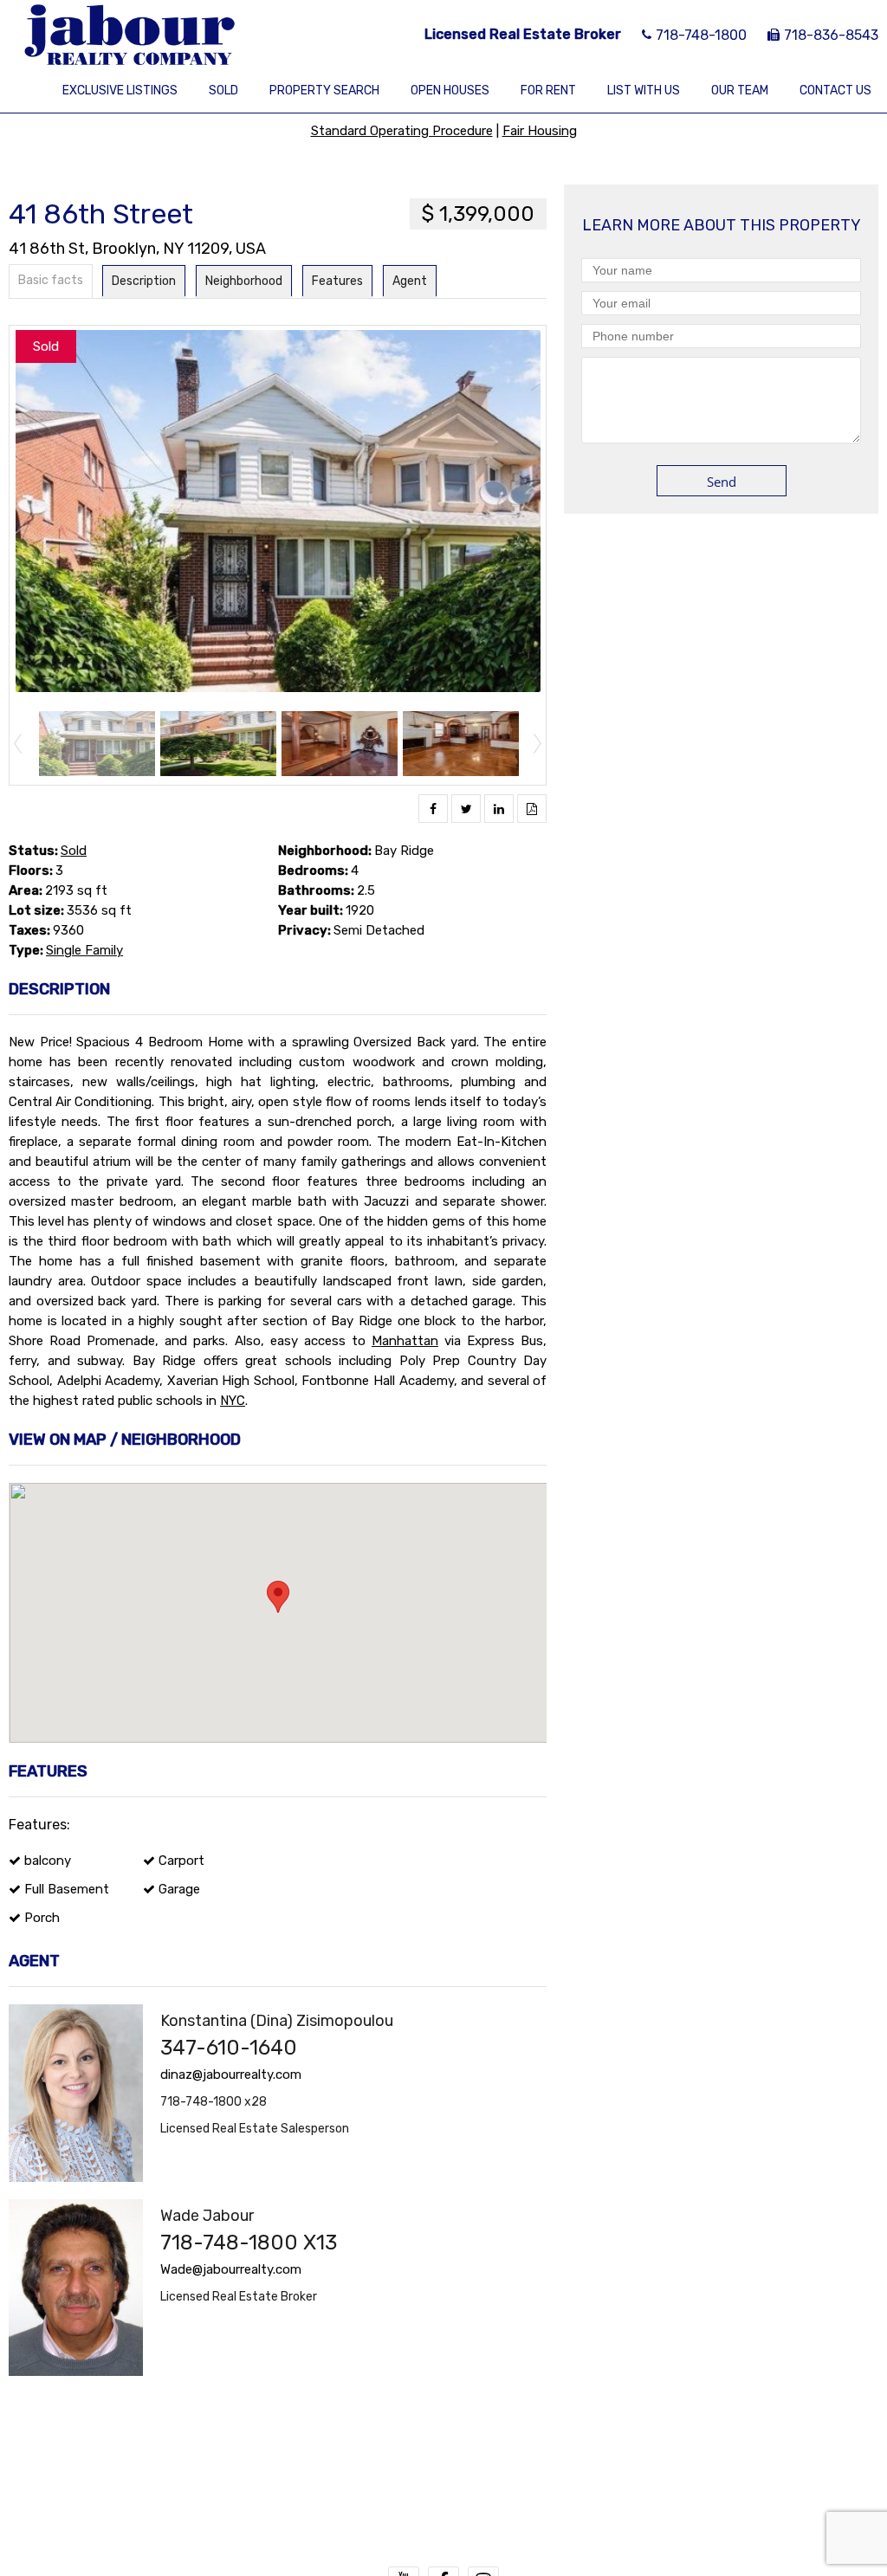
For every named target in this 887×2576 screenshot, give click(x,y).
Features (337, 281)
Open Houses (450, 91)
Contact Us (835, 91)
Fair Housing (540, 131)
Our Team (740, 91)
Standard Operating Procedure (402, 131)
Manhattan (405, 1341)
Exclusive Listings (120, 91)
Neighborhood (244, 281)
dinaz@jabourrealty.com (231, 2074)
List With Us (644, 91)
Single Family (84, 950)
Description (144, 281)
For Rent (548, 91)
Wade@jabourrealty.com (231, 2269)
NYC (233, 1401)
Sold (223, 91)
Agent (410, 281)
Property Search (324, 91)
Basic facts (51, 280)
